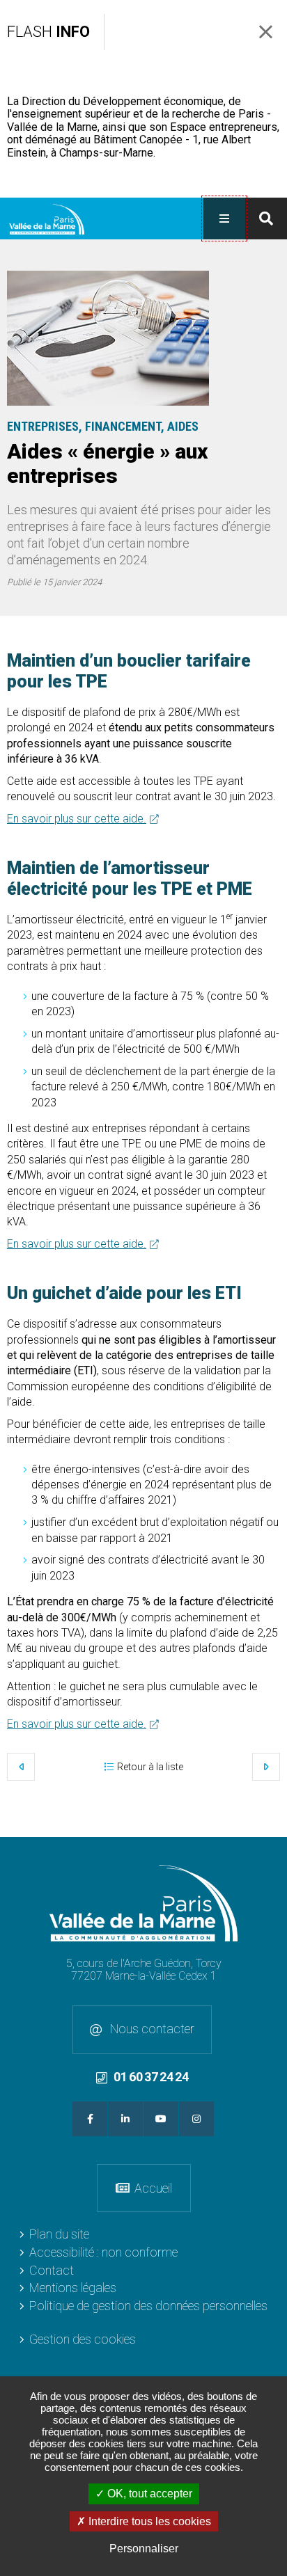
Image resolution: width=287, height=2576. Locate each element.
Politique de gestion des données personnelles (148, 2306)
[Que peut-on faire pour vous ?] (266, 218)
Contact (52, 2270)
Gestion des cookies (83, 2339)
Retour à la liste (150, 1767)
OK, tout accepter (148, 2494)
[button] (108, 338)
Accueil (153, 2188)
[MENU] (224, 218)
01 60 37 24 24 (150, 2077)
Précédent (21, 1767)
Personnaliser (144, 2549)
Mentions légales (73, 2288)
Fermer (266, 32)
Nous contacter (151, 2029)
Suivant (266, 1767)
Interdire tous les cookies (148, 2521)
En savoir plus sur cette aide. (77, 819)
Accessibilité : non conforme (103, 2252)
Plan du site (59, 2234)
